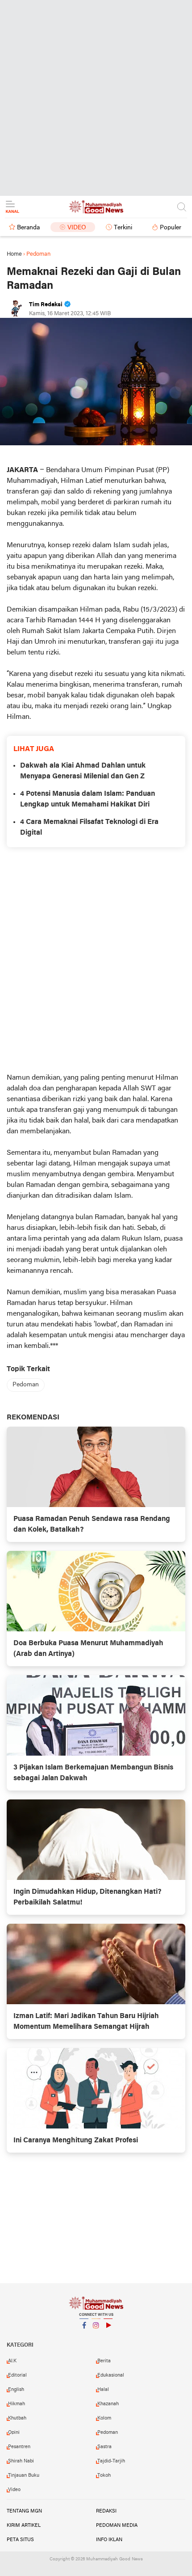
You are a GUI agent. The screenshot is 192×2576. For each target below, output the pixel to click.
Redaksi (106, 2511)
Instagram (96, 2337)
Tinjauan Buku (24, 2475)
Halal (103, 2390)
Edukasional (111, 2375)
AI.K (12, 2361)
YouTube (108, 2337)
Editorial (17, 2375)
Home (14, 254)
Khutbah (17, 2418)
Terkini (123, 228)
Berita (104, 2361)
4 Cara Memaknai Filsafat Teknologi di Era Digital (89, 828)
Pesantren (19, 2447)
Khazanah (108, 2404)
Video (77, 228)
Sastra (104, 2447)
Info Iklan (109, 2540)
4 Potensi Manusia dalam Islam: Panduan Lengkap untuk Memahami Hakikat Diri (88, 799)
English (16, 2390)
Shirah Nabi (21, 2461)
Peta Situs (20, 2540)
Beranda (28, 228)
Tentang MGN (24, 2511)
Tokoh (104, 2475)
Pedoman (26, 1385)
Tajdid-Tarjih (111, 2461)
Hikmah (17, 2404)
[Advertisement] (96, 96)
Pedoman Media (117, 2525)
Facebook (84, 2337)
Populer (171, 228)
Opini (14, 2432)
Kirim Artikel (24, 2525)
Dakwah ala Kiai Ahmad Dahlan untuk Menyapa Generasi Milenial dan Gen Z (83, 771)
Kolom (104, 2418)
